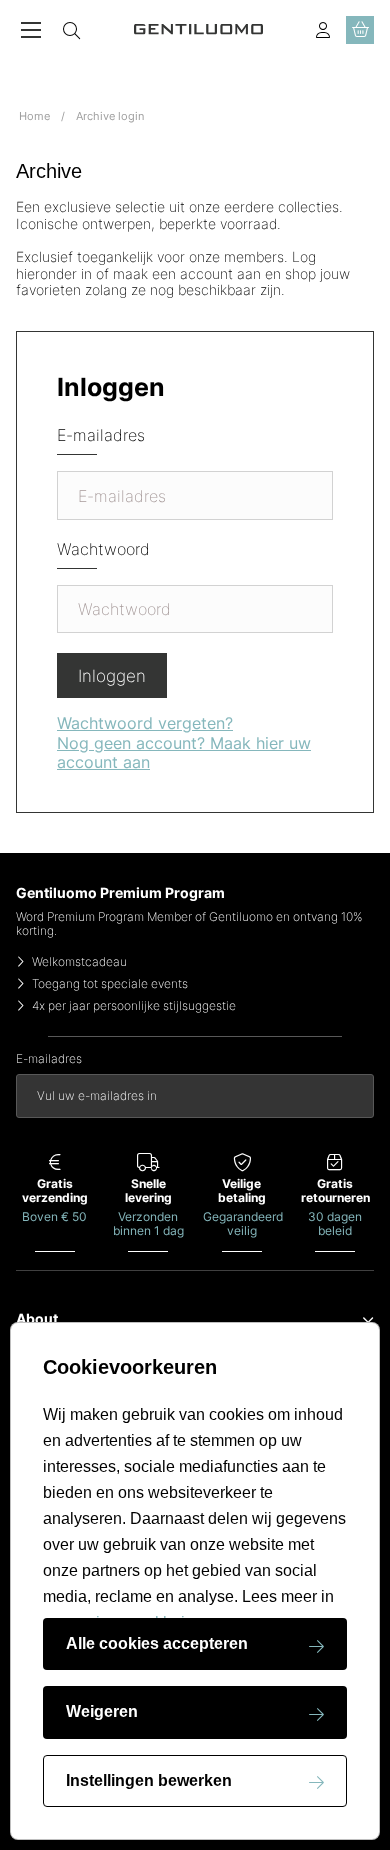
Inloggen (112, 676)
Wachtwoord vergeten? (145, 723)
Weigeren (102, 1711)
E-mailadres (101, 435)
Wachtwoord (103, 549)
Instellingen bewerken (149, 1780)
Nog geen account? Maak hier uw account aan (184, 752)
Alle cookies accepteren (157, 1643)
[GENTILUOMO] (199, 29)
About (37, 1319)
